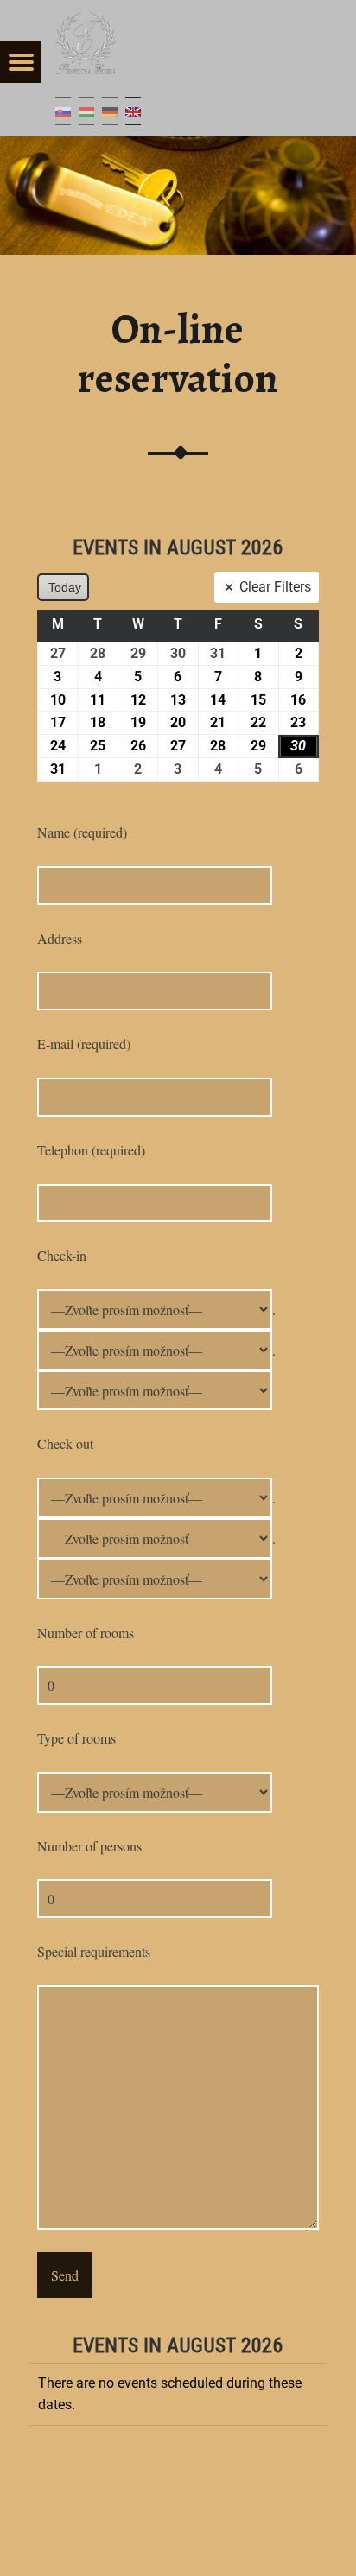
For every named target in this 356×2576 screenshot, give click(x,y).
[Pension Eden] (87, 43)
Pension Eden (150, 2514)
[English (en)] (133, 111)
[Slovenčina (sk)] (63, 111)
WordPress (108, 2537)
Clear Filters (275, 587)
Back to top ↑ (240, 2537)
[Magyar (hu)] (86, 111)
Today (65, 587)
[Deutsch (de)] (110, 111)
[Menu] (21, 62)
